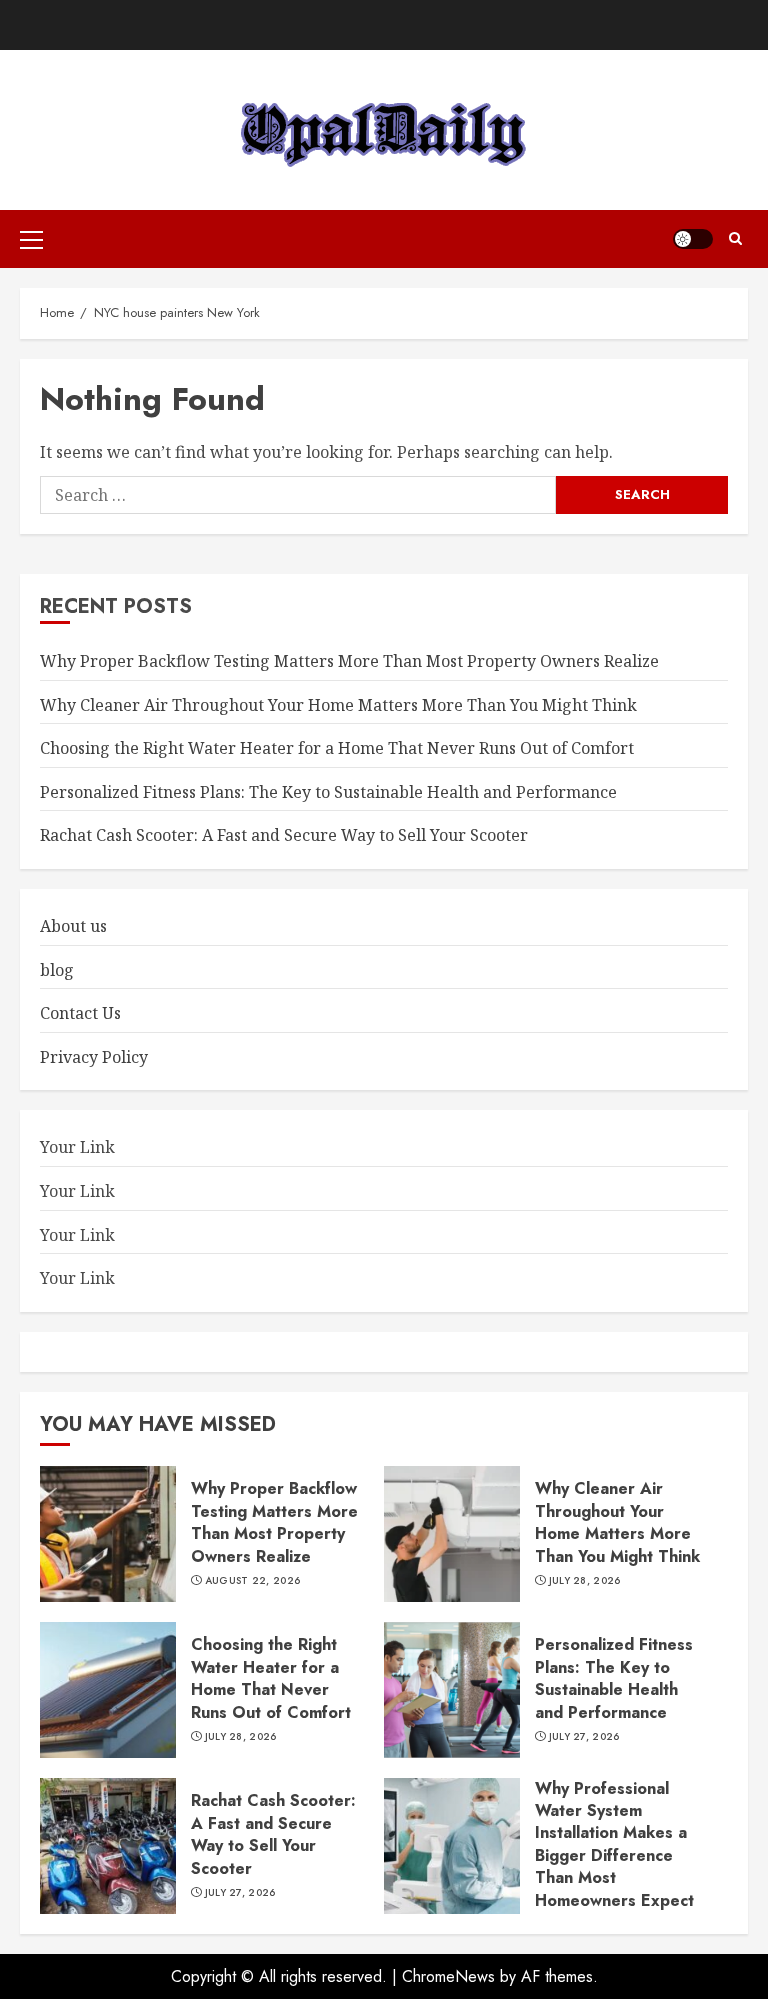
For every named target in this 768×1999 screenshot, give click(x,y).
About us (73, 926)
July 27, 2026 (584, 1737)
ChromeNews (448, 1976)
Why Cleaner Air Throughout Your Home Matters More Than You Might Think (338, 705)
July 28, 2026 (585, 1581)
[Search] (735, 239)
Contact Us (80, 1013)
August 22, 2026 (253, 1581)
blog (57, 970)
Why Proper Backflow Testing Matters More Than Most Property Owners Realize (349, 661)
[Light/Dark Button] (693, 239)
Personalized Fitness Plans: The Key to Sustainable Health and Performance (328, 792)
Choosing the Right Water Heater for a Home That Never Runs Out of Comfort (337, 748)
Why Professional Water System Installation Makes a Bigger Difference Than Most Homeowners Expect (614, 1844)
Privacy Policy (94, 1057)
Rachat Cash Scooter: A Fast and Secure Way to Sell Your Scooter (284, 835)
